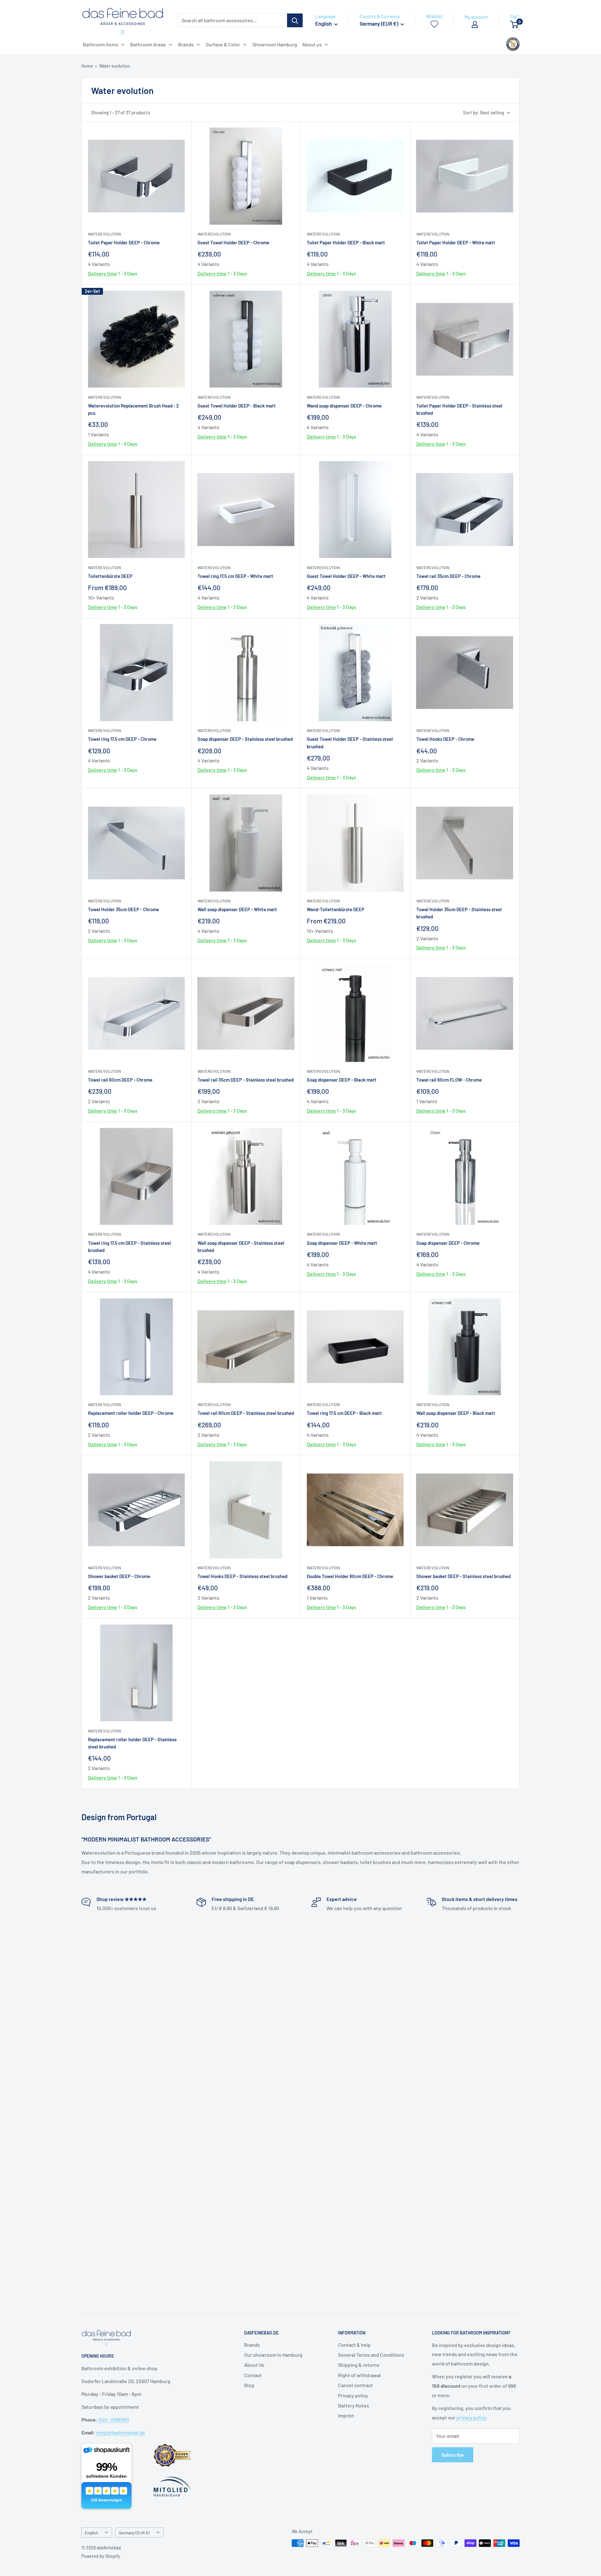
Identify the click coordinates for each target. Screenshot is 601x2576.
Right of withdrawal (360, 2375)
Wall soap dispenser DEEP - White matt (237, 909)
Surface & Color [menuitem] (223, 44)
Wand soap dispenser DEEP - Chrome (344, 406)
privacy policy (471, 2417)
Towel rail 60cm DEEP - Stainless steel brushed (246, 1413)
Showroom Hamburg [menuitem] (275, 44)
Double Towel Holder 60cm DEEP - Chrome (350, 1576)
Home (87, 66)
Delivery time (103, 273)
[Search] (295, 20)
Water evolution (115, 66)
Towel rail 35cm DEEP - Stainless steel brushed (246, 1080)
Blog (249, 2385)
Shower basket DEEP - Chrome (119, 1576)
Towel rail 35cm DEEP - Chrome (448, 576)
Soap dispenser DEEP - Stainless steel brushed (245, 739)
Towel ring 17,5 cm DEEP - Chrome (122, 739)
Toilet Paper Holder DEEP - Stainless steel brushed (459, 409)
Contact (253, 2375)
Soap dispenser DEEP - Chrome (448, 1243)
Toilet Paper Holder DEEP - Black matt (346, 242)
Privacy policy (353, 2395)
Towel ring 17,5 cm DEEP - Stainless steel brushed (129, 1246)
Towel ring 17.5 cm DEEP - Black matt (344, 1413)
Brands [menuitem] (186, 44)
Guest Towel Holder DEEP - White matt (346, 576)
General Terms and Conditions (371, 2355)
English (91, 2533)
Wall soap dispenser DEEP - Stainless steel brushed (241, 1246)
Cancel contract (355, 2385)
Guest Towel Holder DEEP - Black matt (237, 406)
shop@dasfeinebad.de (121, 2432)
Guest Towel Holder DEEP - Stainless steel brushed (350, 743)
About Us (254, 2365)
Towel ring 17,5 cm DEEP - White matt (235, 576)
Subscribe (453, 2455)
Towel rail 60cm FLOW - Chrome (449, 1080)
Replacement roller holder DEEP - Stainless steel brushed (132, 1743)
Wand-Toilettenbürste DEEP (336, 909)
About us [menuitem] (312, 44)
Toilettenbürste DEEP (110, 576)
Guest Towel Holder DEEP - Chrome (233, 242)
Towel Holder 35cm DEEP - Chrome (123, 909)
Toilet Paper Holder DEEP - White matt (456, 242)
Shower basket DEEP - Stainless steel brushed (463, 1576)
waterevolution (105, 234)
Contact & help (354, 2345)
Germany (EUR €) (134, 2533)
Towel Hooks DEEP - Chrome (445, 739)
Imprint (346, 2415)
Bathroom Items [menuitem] (101, 44)
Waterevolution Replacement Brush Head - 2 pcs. (133, 409)
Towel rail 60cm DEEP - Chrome (120, 1080)
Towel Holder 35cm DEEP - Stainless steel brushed (459, 913)
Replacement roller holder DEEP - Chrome (131, 1413)
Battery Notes (354, 2405)
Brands (252, 2345)
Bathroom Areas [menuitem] (148, 44)
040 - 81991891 (114, 2420)
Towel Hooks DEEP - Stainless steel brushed (242, 1576)
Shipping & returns (359, 2365)
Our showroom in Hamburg (273, 2355)
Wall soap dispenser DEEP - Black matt (456, 1413)
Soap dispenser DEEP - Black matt (342, 1080)
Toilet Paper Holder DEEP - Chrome (124, 242)
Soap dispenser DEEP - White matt (342, 1243)
